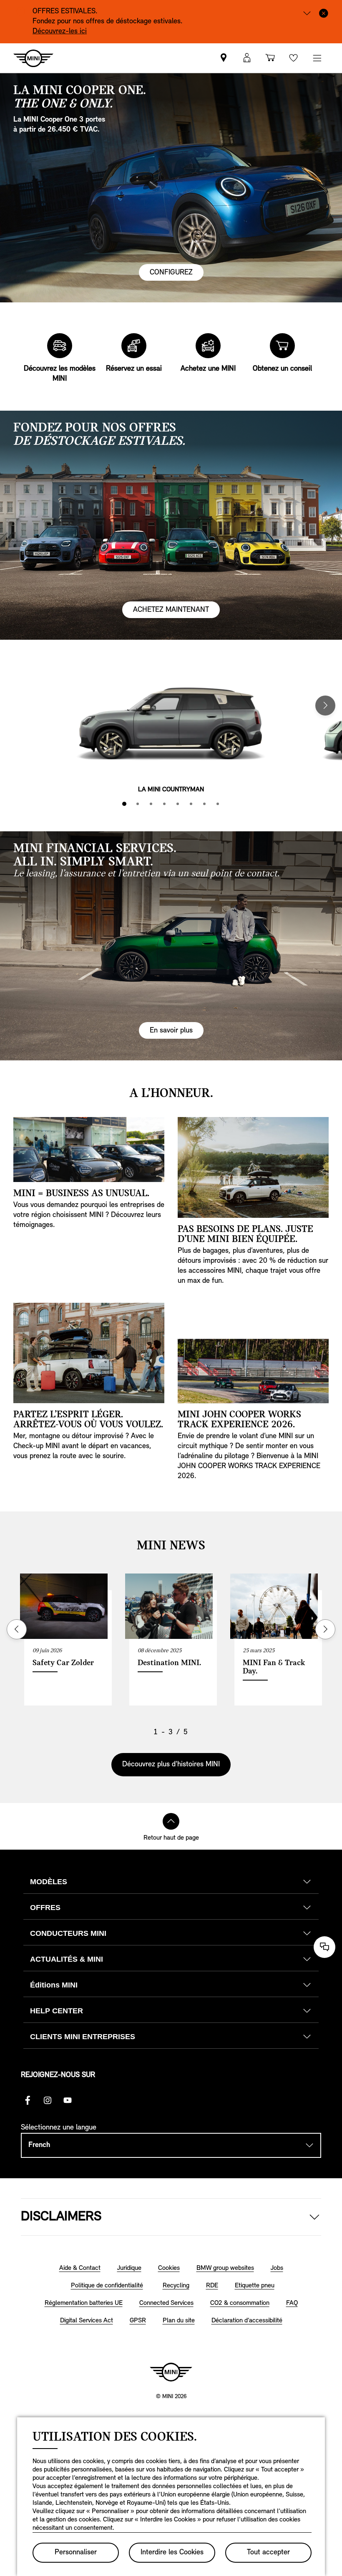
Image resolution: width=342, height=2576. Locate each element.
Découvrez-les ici (60, 32)
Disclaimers (61, 2217)
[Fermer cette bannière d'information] (324, 12)
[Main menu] (317, 58)
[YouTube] (68, 2100)
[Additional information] (307, 12)
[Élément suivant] (325, 706)
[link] (224, 58)
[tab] (124, 804)
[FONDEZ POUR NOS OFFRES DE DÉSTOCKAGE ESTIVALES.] (171, 525)
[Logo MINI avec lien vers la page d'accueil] (171, 2372)
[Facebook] (28, 2100)
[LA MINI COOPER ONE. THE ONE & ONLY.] (171, 188)
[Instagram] (48, 2100)
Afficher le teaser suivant (325, 1629)
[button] (247, 58)
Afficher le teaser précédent (17, 1629)
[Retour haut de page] (171, 1821)
